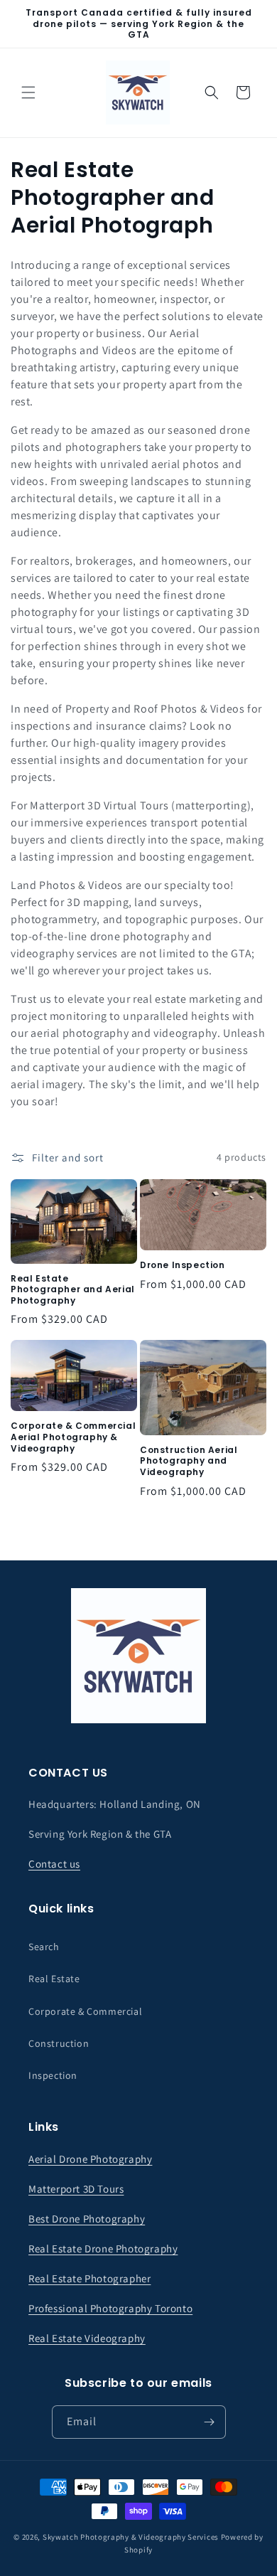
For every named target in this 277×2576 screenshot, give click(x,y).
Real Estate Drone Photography (103, 2248)
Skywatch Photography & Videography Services (131, 2537)
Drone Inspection (183, 1265)
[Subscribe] (210, 2422)
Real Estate (54, 1979)
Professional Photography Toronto (110, 2308)
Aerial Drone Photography (90, 2159)
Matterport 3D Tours (76, 2189)
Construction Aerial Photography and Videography (189, 1461)
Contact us (54, 1864)
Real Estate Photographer (89, 2278)
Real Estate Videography (87, 2338)
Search (44, 1947)
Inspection (53, 2075)
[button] (28, 92)
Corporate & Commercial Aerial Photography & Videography (73, 1437)
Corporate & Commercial (85, 2011)
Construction (59, 2043)
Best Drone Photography (87, 2219)
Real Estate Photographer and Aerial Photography (73, 1290)
